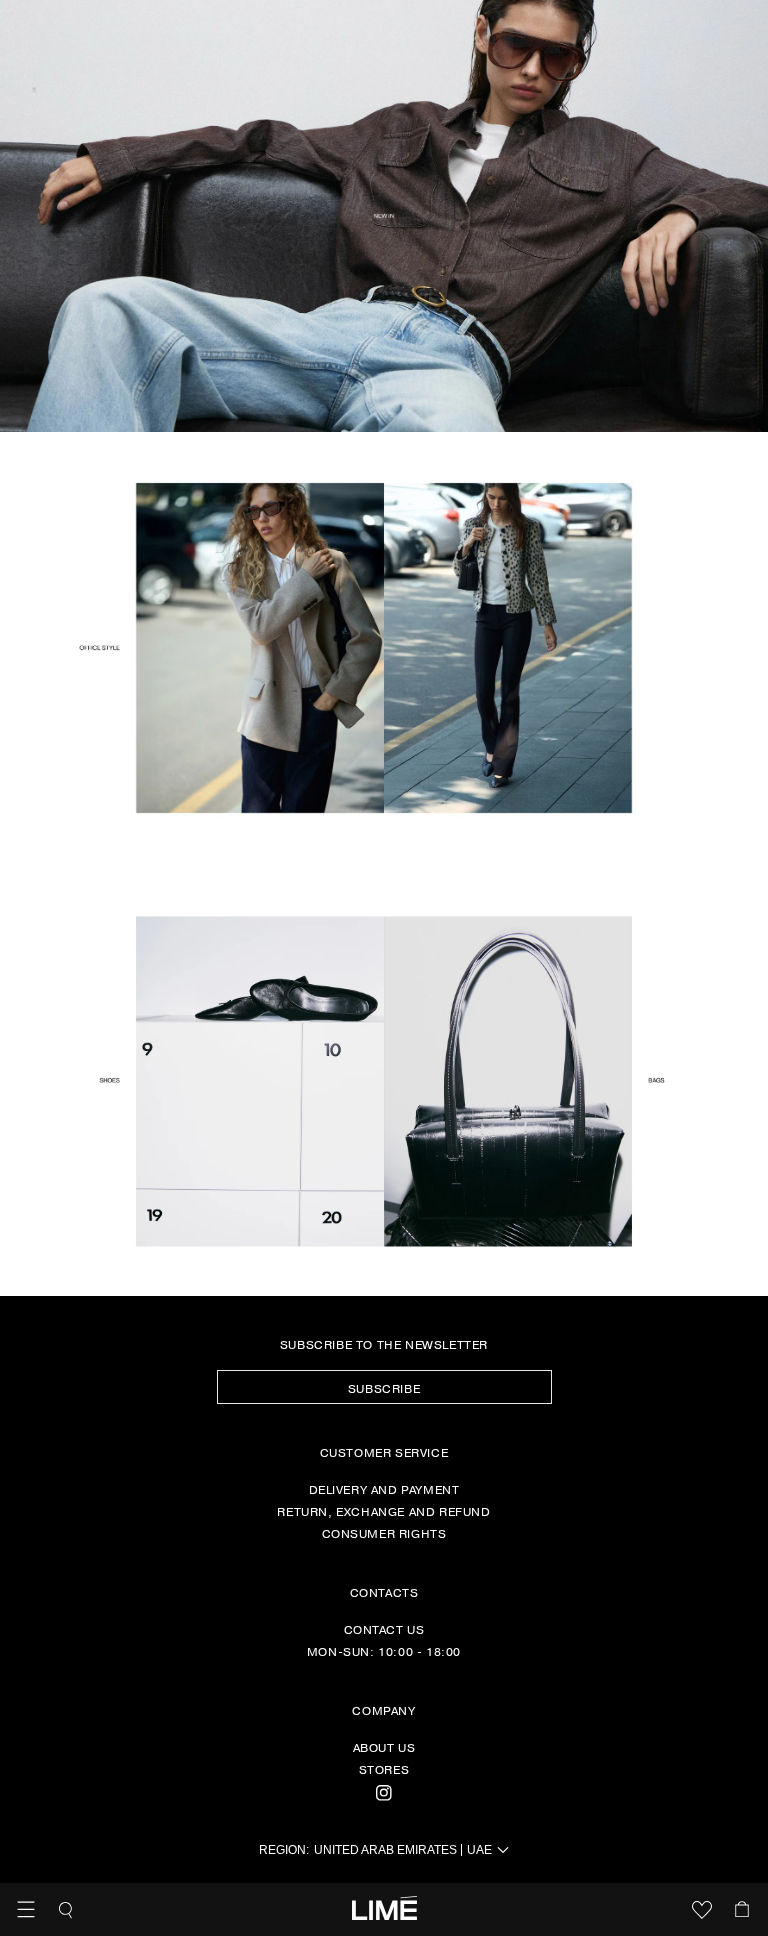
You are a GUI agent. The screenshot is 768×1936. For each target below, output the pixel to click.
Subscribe (384, 1388)
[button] (26, 1910)
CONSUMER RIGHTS (384, 1533)
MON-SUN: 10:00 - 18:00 (384, 1651)
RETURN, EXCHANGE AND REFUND (383, 1511)
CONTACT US (384, 1629)
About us (384, 1747)
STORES (384, 1769)
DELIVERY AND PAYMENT (384, 1489)
